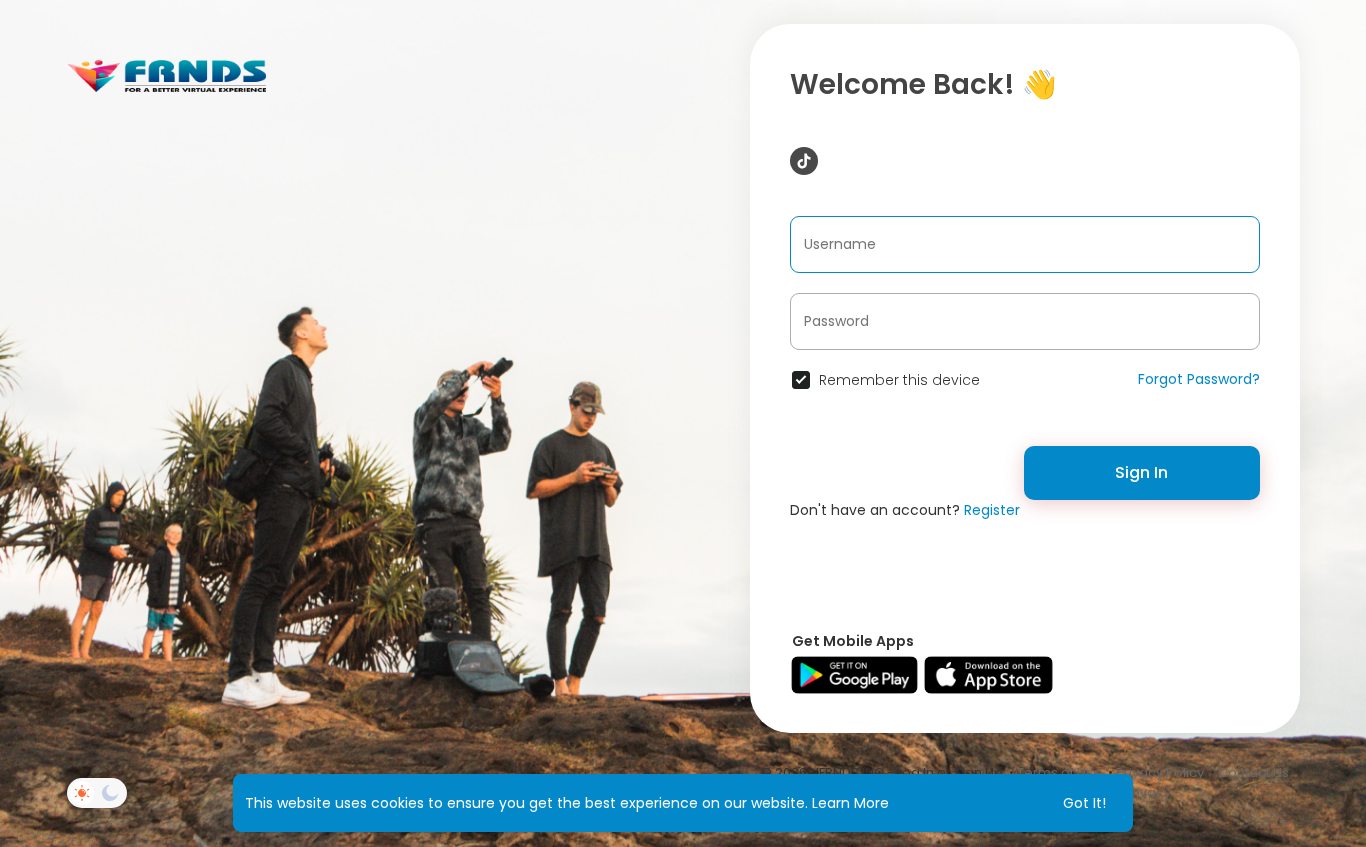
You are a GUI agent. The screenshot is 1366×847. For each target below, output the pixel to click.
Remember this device (899, 380)
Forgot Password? (1199, 379)
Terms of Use (1059, 772)
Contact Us (1253, 772)
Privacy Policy (1160, 772)
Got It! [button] (1084, 803)
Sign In (1141, 472)
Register (992, 510)
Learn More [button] (850, 803)
